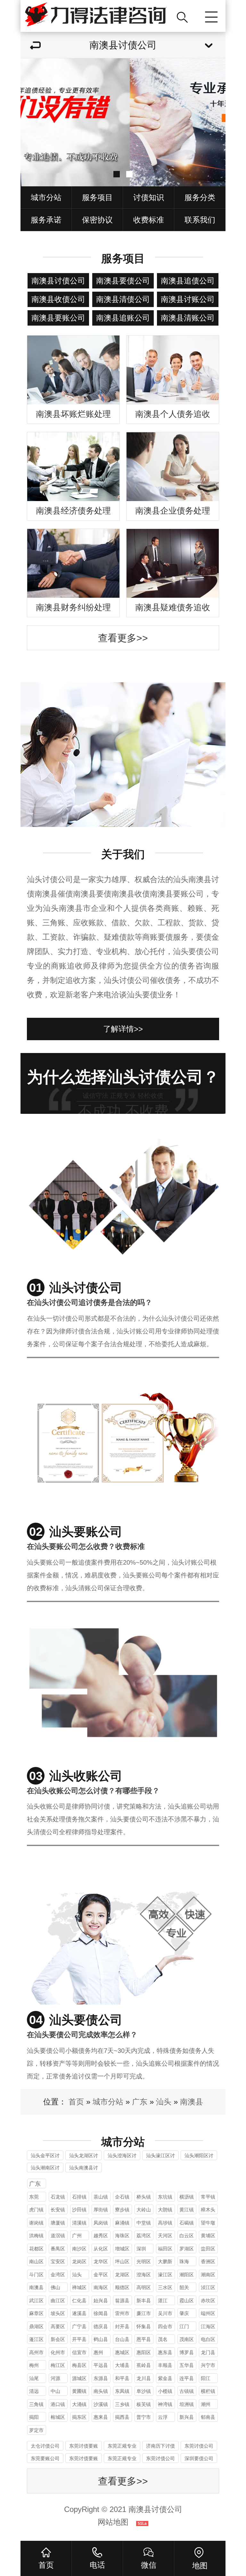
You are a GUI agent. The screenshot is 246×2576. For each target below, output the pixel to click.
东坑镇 (165, 2197)
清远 (34, 2391)
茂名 (163, 2339)
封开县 (122, 2326)
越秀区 (101, 2236)
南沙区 (79, 2249)
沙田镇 (79, 2210)
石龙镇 (58, 2197)
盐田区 (208, 2249)
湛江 (163, 2301)
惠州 (98, 2352)
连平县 (187, 2378)
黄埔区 (208, 2236)
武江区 (36, 2301)
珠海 (184, 2261)
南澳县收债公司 (58, 299)
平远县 (101, 2365)
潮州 (206, 2404)
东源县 (101, 2378)
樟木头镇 (208, 2211)
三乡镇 (122, 2404)
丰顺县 (165, 2365)
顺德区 (122, 2287)
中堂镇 (144, 2223)
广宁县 (79, 2326)
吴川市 (165, 2313)
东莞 (34, 2197)
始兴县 (101, 2301)
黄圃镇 (79, 2391)
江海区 (208, 2326)
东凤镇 (122, 2391)
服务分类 (200, 197)
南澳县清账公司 (188, 318)
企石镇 (122, 2197)
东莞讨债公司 (199, 2446)
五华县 (187, 2365)
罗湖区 (187, 2249)
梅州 (34, 2365)
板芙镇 (144, 2404)
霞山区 (187, 2301)
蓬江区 (36, 2339)
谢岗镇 (36, 2223)
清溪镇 (79, 2223)
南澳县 (192, 2102)
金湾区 (58, 2275)
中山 (55, 2391)
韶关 (184, 2287)
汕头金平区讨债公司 (45, 2156)
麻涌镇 (122, 2223)
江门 (184, 2326)
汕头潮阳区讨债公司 (199, 2156)
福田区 (165, 2249)
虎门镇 (36, 2210)
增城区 (122, 2249)
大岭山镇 (144, 2211)
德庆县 (101, 2326)
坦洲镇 (187, 2404)
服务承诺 (46, 220)
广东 (140, 2102)
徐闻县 (101, 2313)
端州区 (208, 2313)
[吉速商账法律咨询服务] (96, 16)
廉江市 (144, 2313)
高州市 (36, 2352)
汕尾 (34, 2378)
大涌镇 (79, 2404)
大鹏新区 (165, 2262)
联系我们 (200, 220)
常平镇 (208, 2197)
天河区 (165, 2236)
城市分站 (46, 197)
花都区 (36, 2249)
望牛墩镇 (208, 2224)
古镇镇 (187, 2391)
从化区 (101, 2249)
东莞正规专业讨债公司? (122, 2447)
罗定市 (36, 2430)
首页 (76, 2102)
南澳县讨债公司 (58, 281)
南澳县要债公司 (123, 281)
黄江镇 (187, 2210)
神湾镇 (165, 2404)
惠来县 (101, 2417)
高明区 (144, 2287)
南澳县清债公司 (123, 299)
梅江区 (58, 2365)
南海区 (101, 2287)
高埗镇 (165, 2223)
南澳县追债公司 (188, 281)
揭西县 (122, 2417)
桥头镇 (144, 2197)
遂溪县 (79, 2313)
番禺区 (58, 2249)
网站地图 (113, 2522)
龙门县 (208, 2352)
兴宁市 (208, 2365)
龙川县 (144, 2378)
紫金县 (165, 2378)
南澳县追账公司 (123, 318)
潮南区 (208, 2275)
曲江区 (58, 2301)
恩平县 (144, 2339)
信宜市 (79, 2352)
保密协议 (97, 220)
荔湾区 (144, 2236)
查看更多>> (123, 638)
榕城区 (58, 2417)
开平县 (79, 2339)
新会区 (58, 2339)
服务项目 (97, 197)
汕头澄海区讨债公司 (122, 2156)
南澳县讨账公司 (188, 299)
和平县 (122, 2378)
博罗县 (187, 2352)
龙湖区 (122, 2275)
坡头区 (58, 2313)
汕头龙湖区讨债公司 (84, 2156)
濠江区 (165, 2275)
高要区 (58, 2326)
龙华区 (101, 2261)
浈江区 (208, 2287)
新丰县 (144, 2301)
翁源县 (122, 2301)
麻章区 (36, 2313)
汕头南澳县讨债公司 (84, 2169)
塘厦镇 (58, 2223)
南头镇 (101, 2391)
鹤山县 (101, 2339)
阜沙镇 (144, 2391)
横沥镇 (187, 2197)
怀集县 (144, 2326)
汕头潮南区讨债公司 (45, 2169)
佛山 (55, 2287)
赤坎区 (208, 2301)
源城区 (79, 2378)
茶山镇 (101, 2197)
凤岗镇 (101, 2223)
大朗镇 (165, 2210)
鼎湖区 (36, 2326)
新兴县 (187, 2417)
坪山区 (122, 2261)
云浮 (163, 2417)
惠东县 (165, 2352)
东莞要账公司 (45, 2458)
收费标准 (149, 220)
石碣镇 (187, 2223)
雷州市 (122, 2313)
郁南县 (208, 2417)
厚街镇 (101, 2210)
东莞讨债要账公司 (84, 2447)
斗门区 (36, 2275)
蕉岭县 (144, 2365)
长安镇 (58, 2210)
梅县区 (79, 2365)
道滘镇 (58, 2236)
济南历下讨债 (160, 2446)
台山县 (122, 2339)
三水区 (165, 2287)
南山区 (36, 2261)
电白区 (208, 2339)
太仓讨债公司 (45, 2446)
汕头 (164, 2102)
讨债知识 (149, 197)
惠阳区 (144, 2352)
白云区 (187, 2236)
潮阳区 (187, 2275)
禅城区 (79, 2287)
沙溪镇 (101, 2404)
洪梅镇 (36, 2236)
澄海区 (144, 2275)
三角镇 (36, 2404)
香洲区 (208, 2261)
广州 (77, 2236)
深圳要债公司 (199, 2458)
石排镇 (79, 2197)
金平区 (101, 2275)
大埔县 (122, 2365)
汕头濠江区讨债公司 (160, 2156)
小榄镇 (165, 2391)
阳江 (206, 2378)
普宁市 (144, 2417)
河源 (55, 2378)
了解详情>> (123, 1029)
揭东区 (79, 2417)
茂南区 (187, 2339)
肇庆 (184, 2313)
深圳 (141, 2249)
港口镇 (58, 2404)
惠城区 (122, 2352)
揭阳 (34, 2417)
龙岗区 (79, 2261)
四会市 (165, 2326)
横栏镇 (208, 2391)
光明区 (144, 2261)
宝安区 (58, 2261)
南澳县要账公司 (58, 318)
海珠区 (122, 2236)
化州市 (58, 2352)
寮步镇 (122, 2210)
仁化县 (79, 2301)
